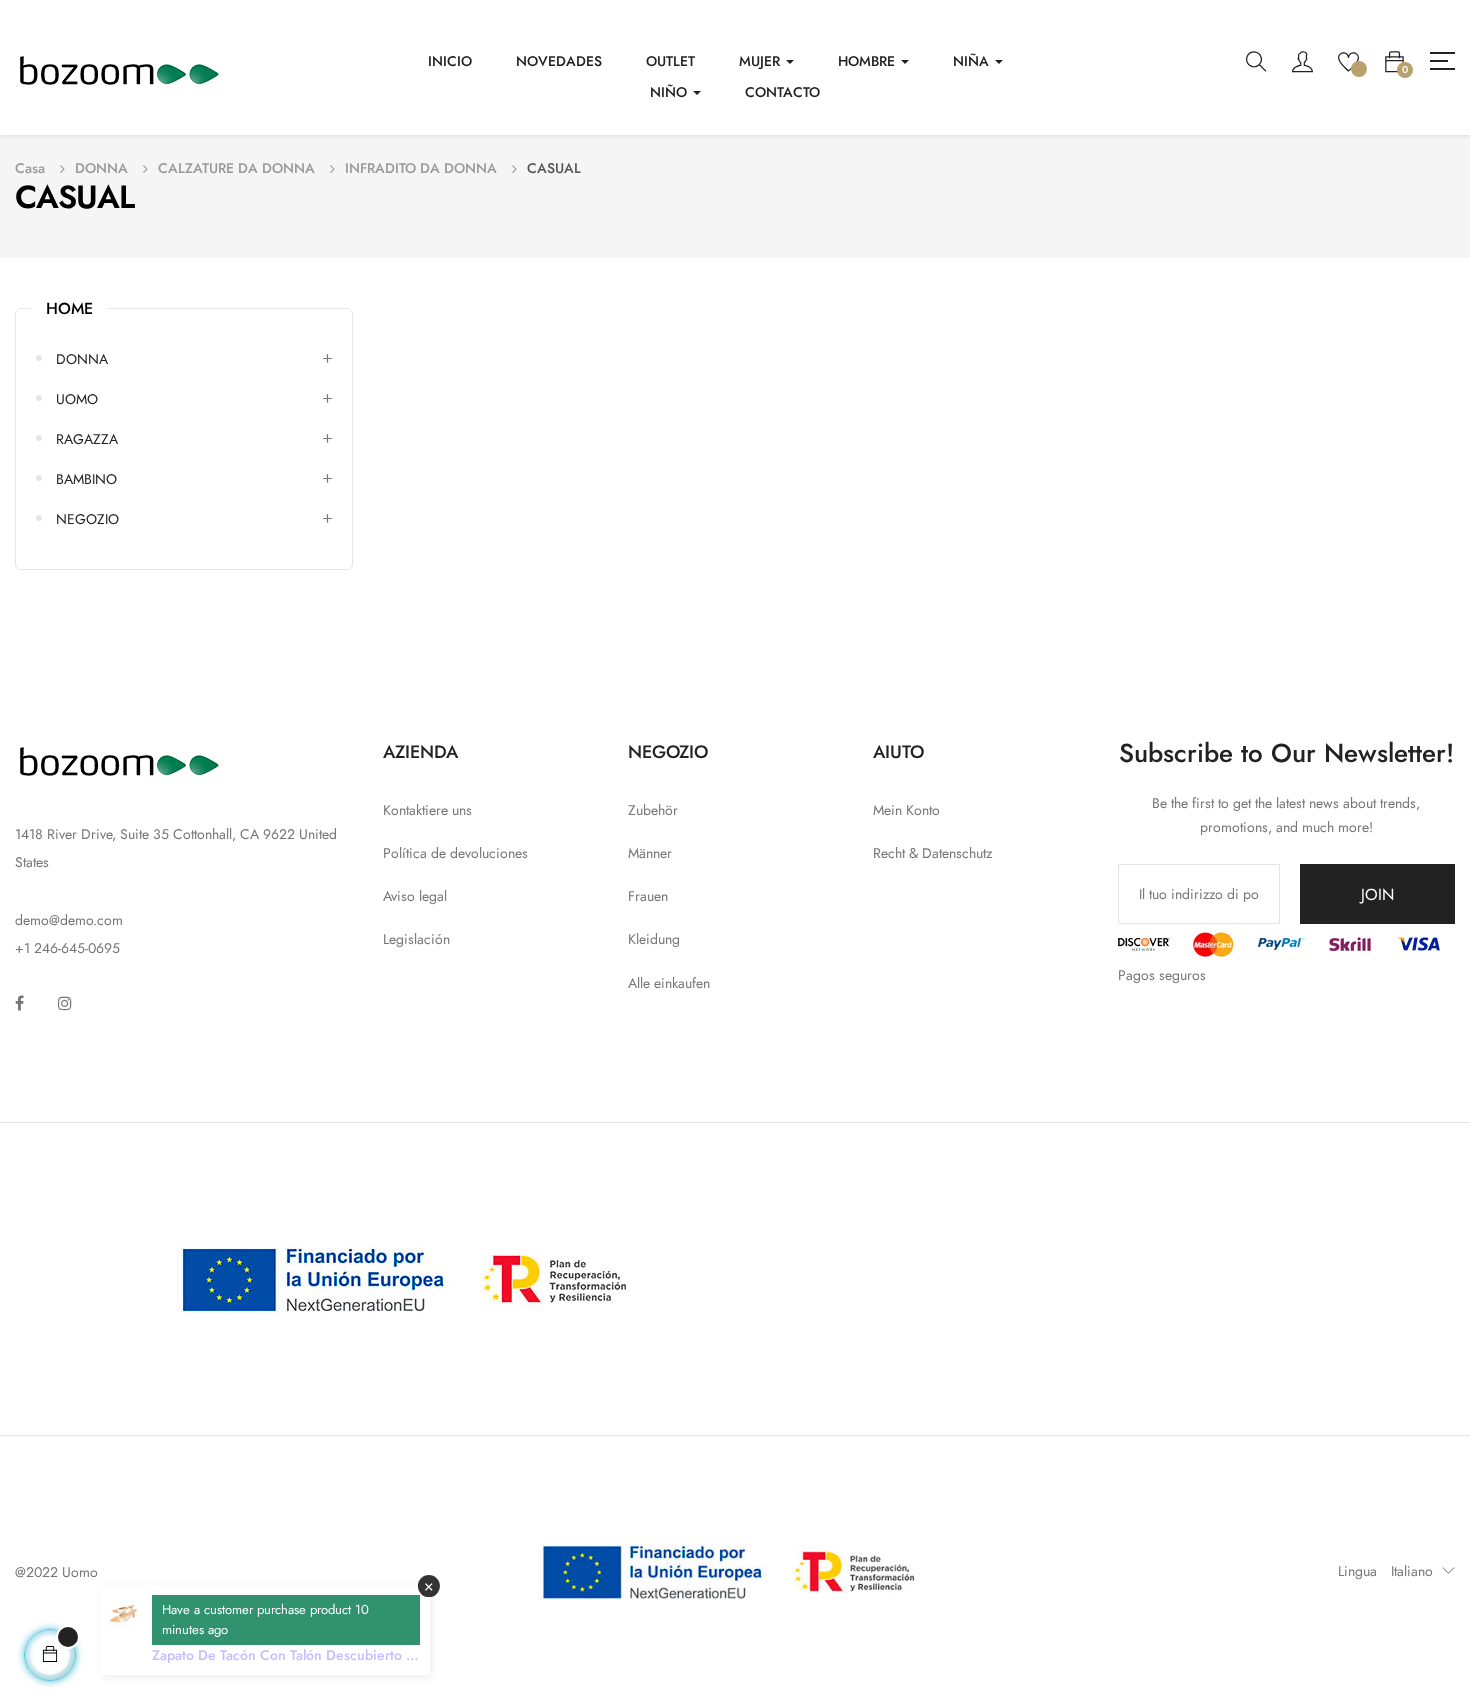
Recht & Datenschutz (932, 853)
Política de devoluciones (455, 853)
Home (69, 308)
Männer (650, 853)
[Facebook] (19, 1003)
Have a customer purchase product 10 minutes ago (265, 1619)
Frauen (648, 896)
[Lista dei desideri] (1348, 60)
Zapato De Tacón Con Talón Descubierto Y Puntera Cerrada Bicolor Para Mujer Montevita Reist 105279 (283, 1655)
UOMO (77, 399)
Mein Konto (906, 810)
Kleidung (654, 939)
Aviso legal (415, 896)
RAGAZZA (87, 439)
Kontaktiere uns (427, 810)
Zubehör (653, 810)
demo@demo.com (69, 920)
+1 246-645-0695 (67, 948)
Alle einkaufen (669, 983)
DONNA (82, 359)
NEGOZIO (87, 519)
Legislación (416, 939)
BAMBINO (86, 479)
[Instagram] (65, 1003)
